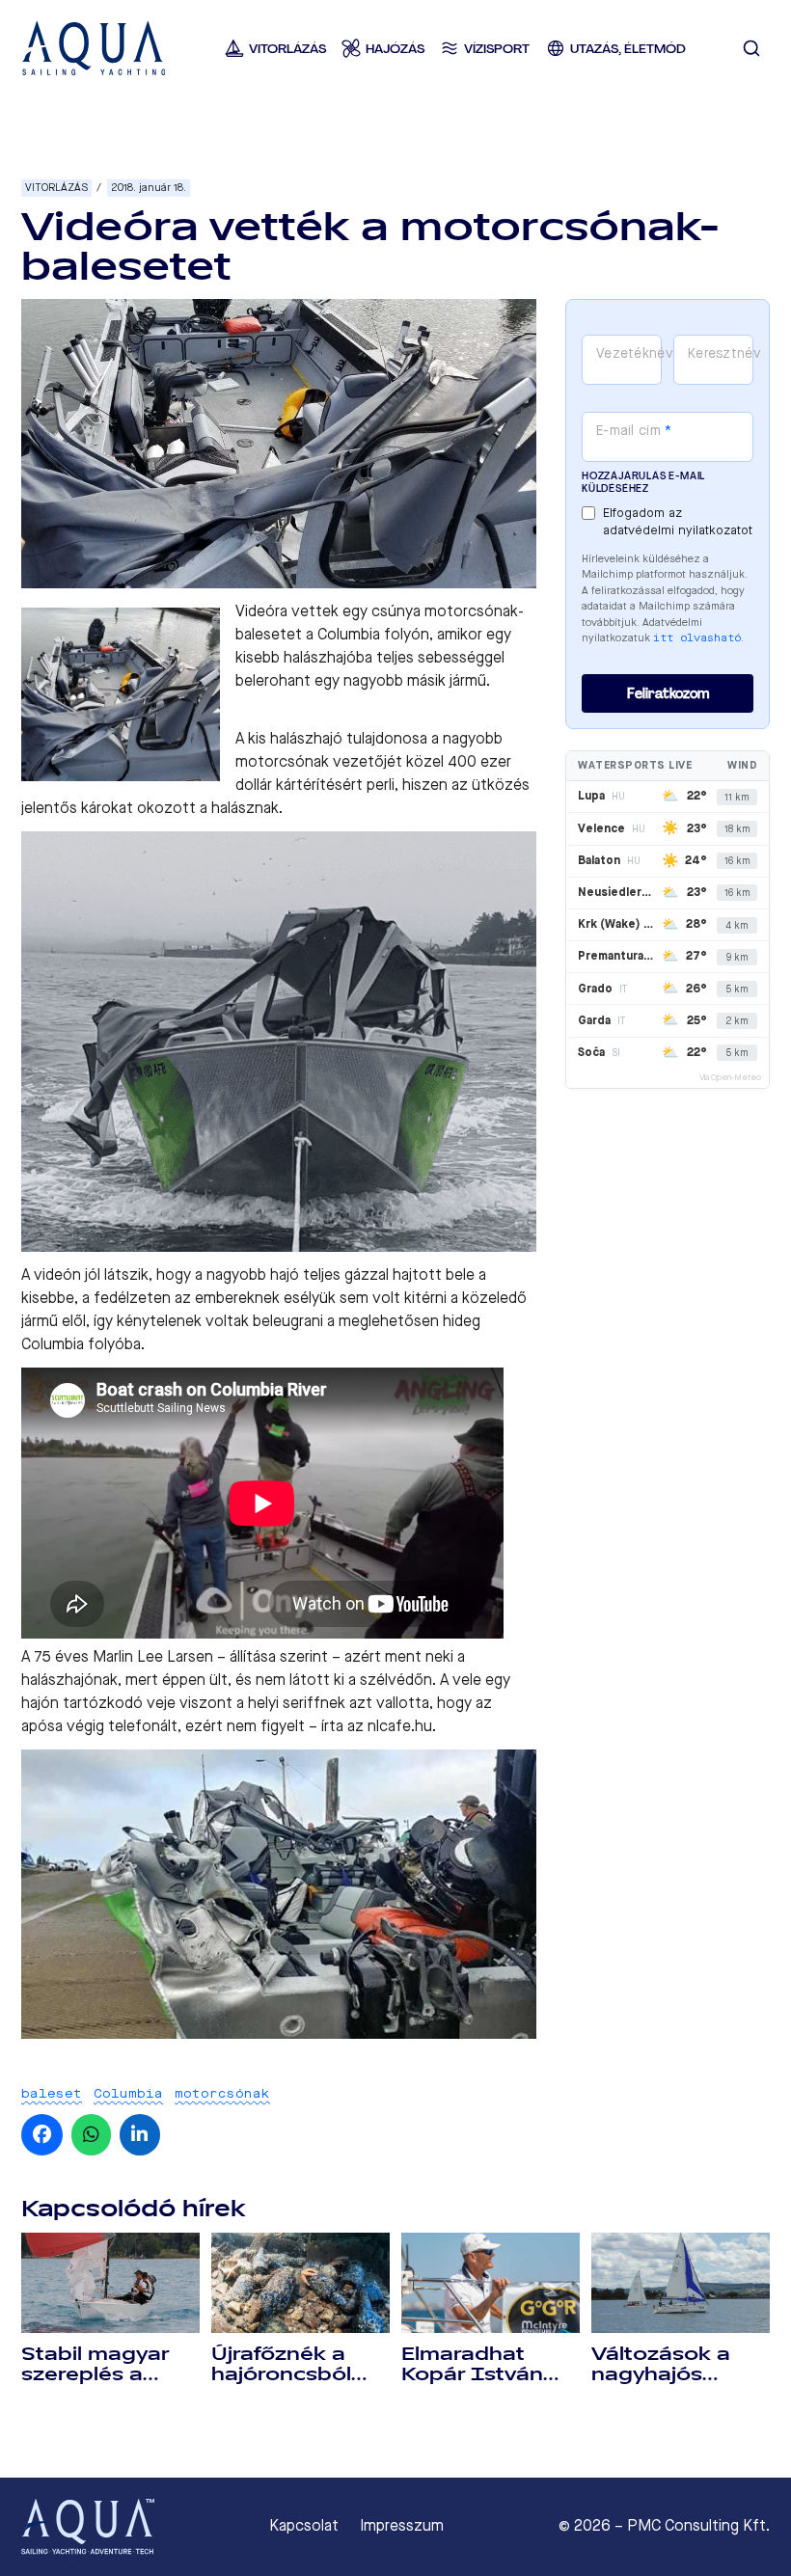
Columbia (128, 2093)
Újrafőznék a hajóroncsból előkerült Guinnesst (281, 2385)
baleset (52, 2093)
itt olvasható (697, 638)
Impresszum (402, 2526)
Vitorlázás (56, 188)
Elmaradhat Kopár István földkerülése (472, 2374)
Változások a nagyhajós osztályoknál (661, 2374)
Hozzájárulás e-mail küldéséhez (643, 482)
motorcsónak (222, 2093)
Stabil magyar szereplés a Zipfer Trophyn (98, 2374)
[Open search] (751, 48)
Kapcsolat (304, 2526)
